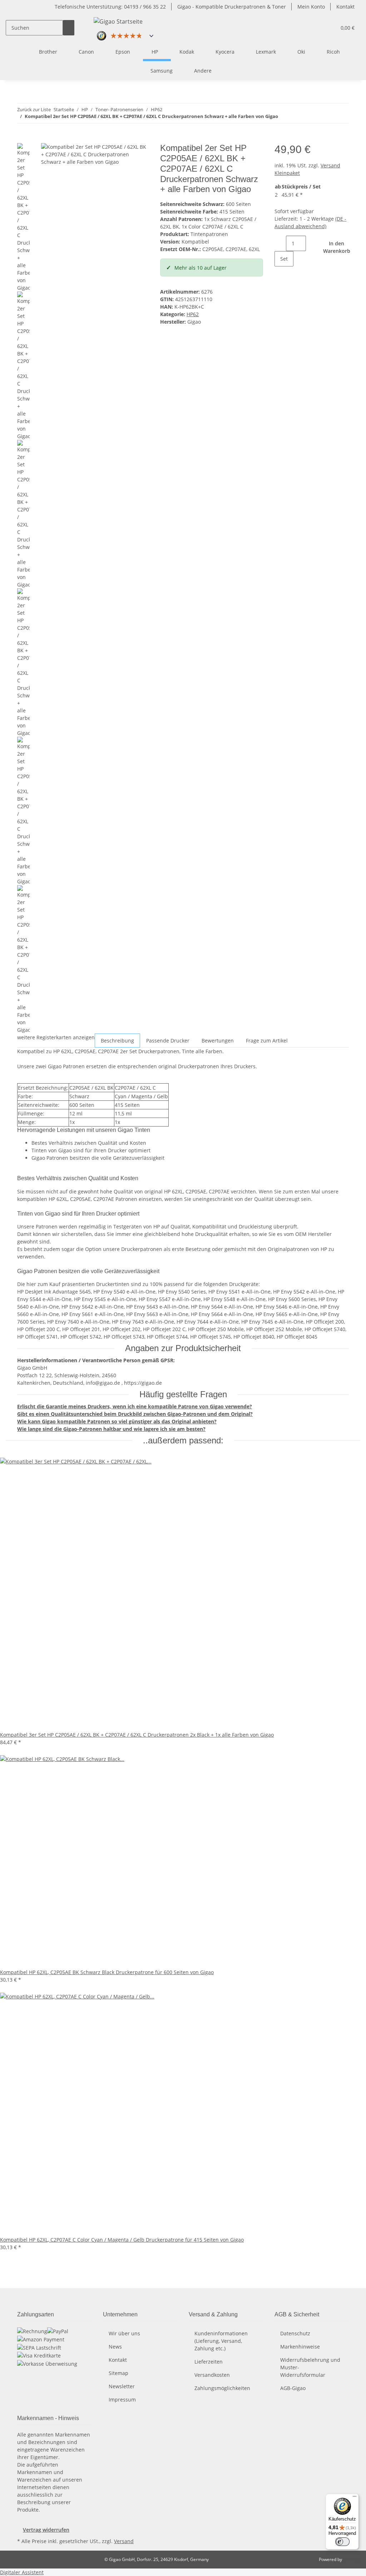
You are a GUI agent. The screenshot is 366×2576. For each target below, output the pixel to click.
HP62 (193, 314)
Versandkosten (212, 2375)
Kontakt (345, 7)
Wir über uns (124, 2333)
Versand (124, 2541)
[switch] (342, 2542)
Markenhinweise (300, 2347)
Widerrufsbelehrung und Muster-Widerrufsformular (310, 2367)
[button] (328, 28)
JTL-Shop (352, 2559)
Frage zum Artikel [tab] (267, 1041)
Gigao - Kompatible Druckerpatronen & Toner (232, 7)
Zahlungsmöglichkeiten (222, 2388)
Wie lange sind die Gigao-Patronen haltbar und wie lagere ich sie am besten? (111, 1429)
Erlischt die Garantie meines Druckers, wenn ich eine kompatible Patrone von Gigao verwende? (135, 1406)
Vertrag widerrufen (46, 2530)
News (115, 2347)
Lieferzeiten (209, 2362)
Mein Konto (311, 7)
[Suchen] (69, 28)
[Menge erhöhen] (280, 274)
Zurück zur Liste (34, 109)
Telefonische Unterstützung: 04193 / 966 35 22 (110, 7)
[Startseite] (22, 52)
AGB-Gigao (293, 2388)
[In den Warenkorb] (23, 139)
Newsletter (122, 2386)
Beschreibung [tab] (117, 1041)
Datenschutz (295, 2333)
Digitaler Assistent (22, 2572)
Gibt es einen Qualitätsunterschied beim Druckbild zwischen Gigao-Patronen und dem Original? (135, 1414)
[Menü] (355, 2498)
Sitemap (118, 2373)
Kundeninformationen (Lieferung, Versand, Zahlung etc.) (221, 2341)
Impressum (122, 2400)
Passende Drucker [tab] (168, 1041)
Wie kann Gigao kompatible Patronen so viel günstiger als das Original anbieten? (117, 1421)
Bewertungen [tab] (218, 1041)
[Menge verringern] (280, 243)
